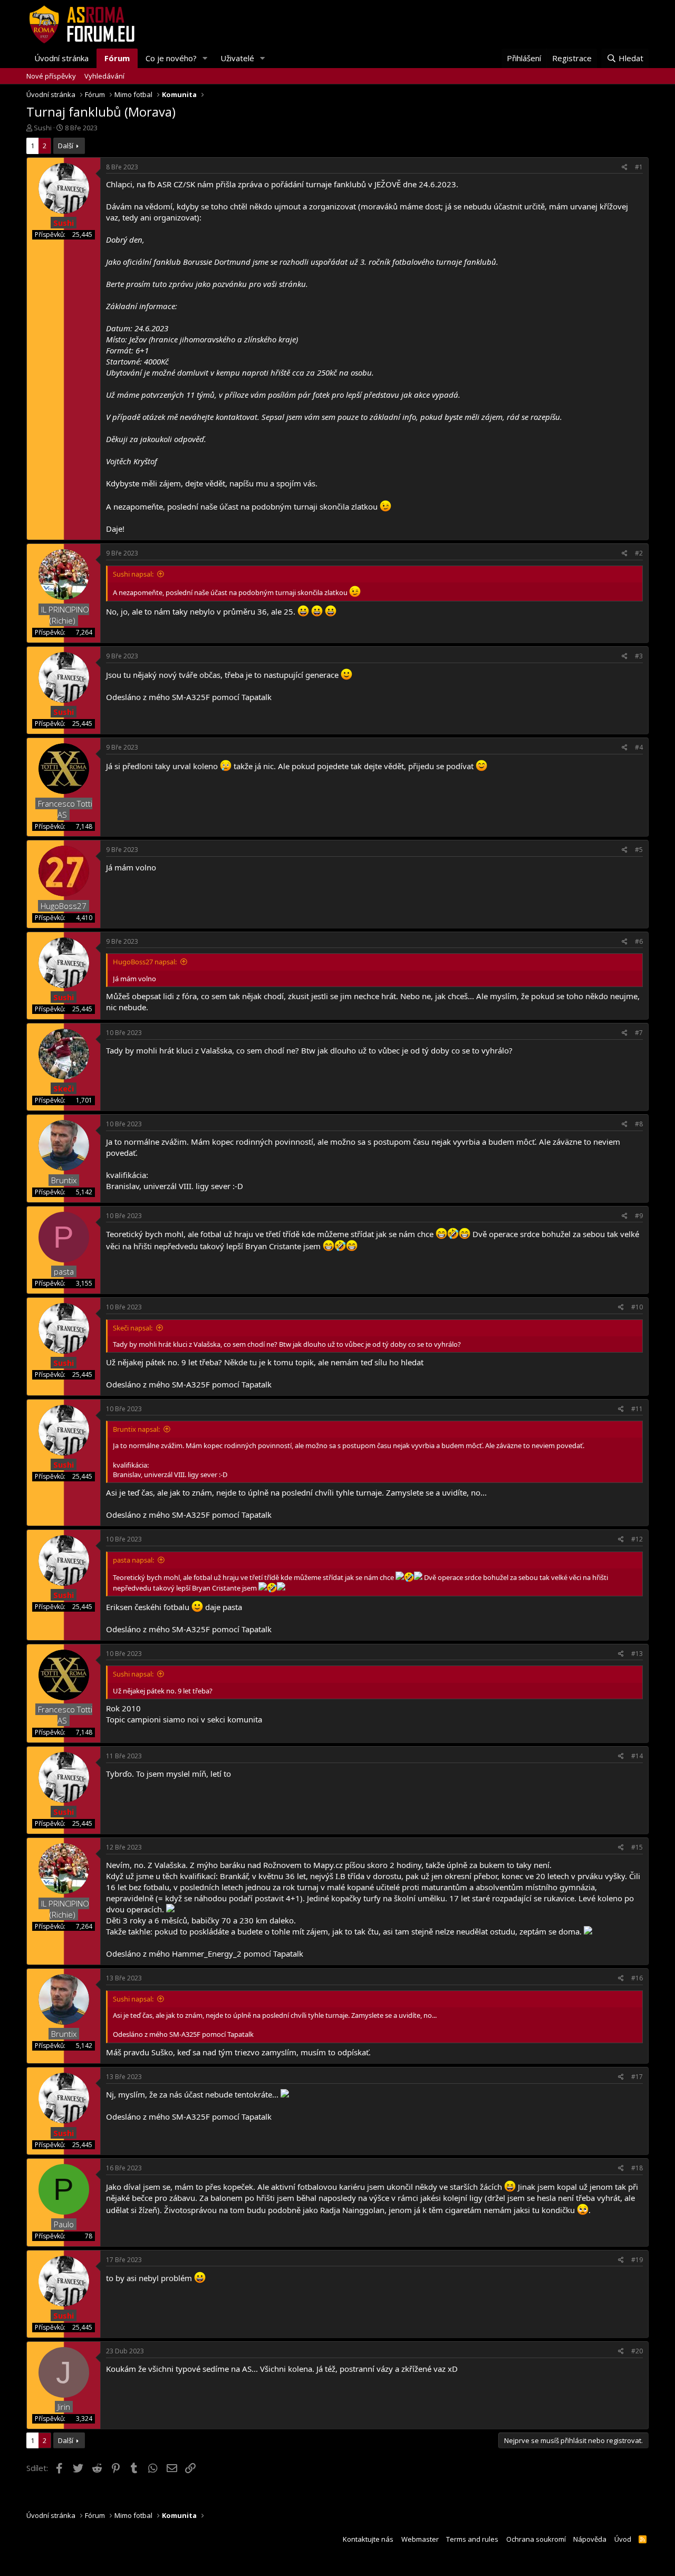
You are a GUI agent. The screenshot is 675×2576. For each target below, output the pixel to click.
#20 (637, 2351)
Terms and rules (472, 2539)
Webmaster (420, 2539)
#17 (637, 2077)
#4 (639, 747)
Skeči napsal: (133, 1328)
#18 (637, 2168)
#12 (637, 1539)
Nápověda (590, 2539)
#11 (637, 1409)
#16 (637, 1978)
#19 (637, 2260)
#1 (639, 167)
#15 (637, 1847)
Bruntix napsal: (136, 1429)
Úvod (623, 2539)
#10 (637, 1307)
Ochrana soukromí (536, 2539)
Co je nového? (171, 58)
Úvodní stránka (61, 58)
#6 (639, 941)
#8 (639, 1124)
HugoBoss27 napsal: (145, 962)
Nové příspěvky (51, 76)
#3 (639, 656)
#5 (639, 850)
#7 (639, 1033)
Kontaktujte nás (368, 2539)
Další (66, 146)
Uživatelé (237, 58)
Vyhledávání (104, 76)
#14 (637, 1756)
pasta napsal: (133, 1560)
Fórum (117, 58)
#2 (639, 553)
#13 (637, 1654)
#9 (639, 1216)
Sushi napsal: (133, 574)
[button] (205, 58)
